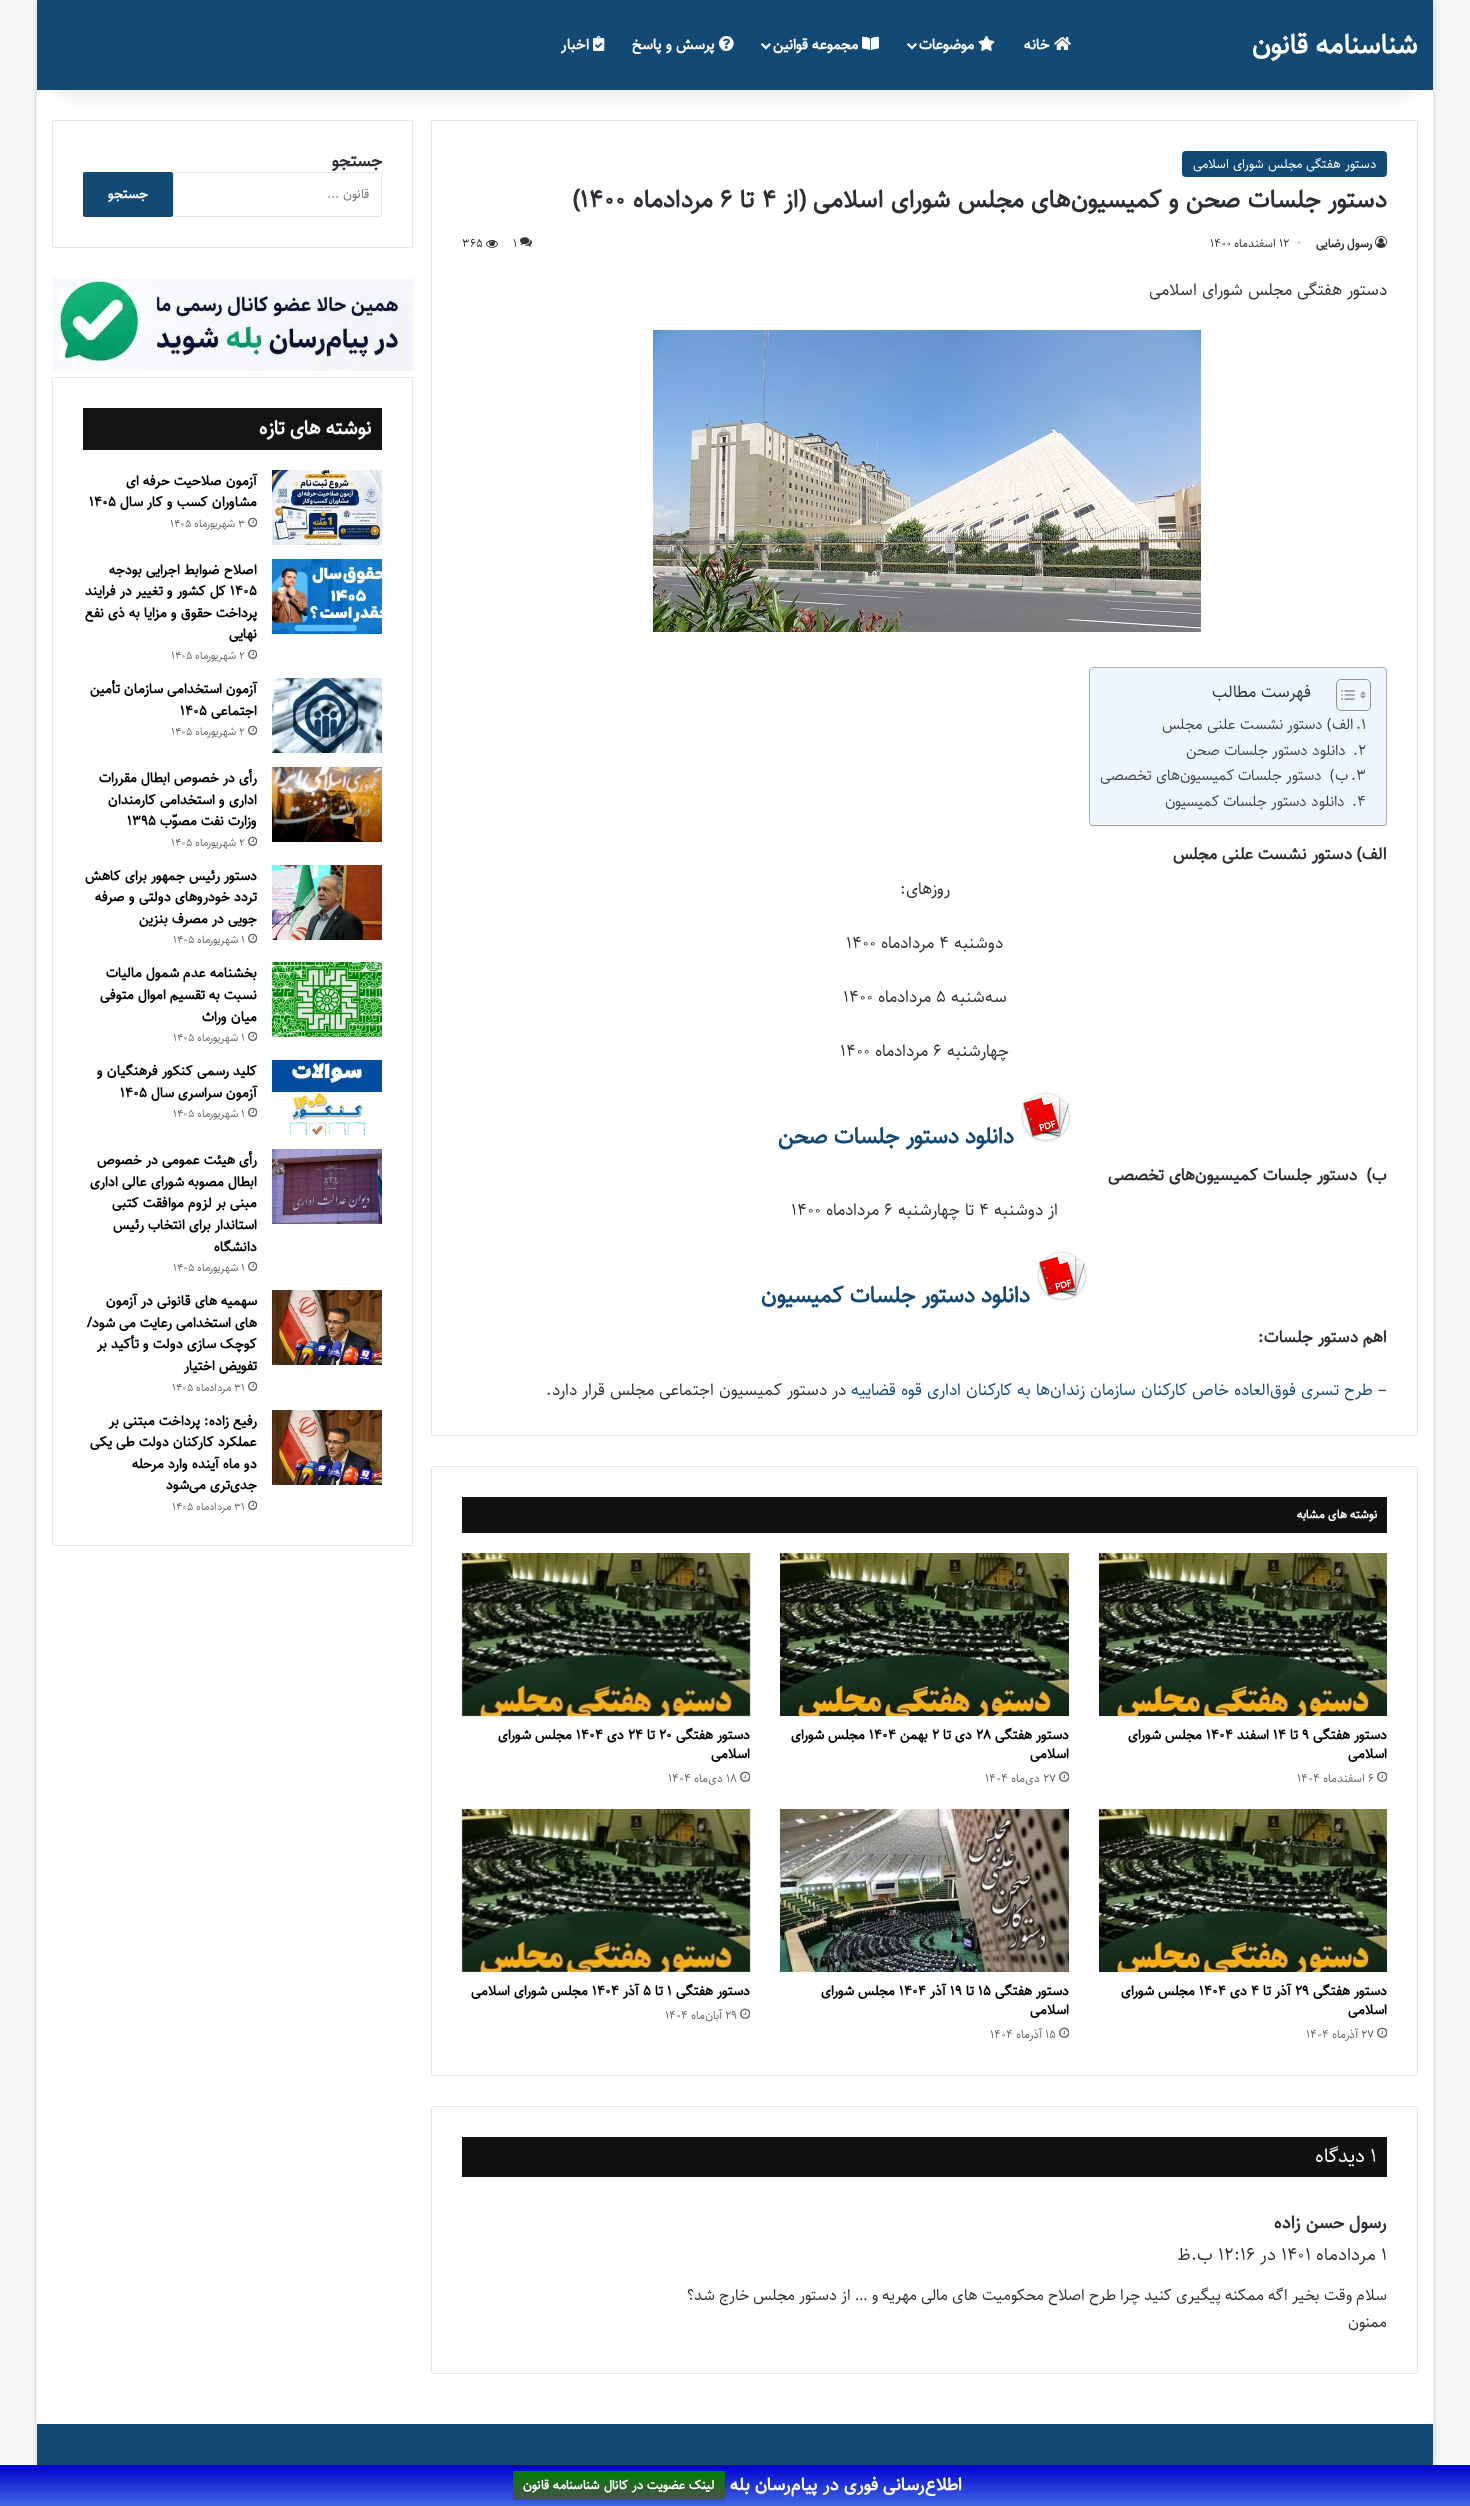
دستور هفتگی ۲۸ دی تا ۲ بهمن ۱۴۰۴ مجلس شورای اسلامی (930, 1744)
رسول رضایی (1344, 243)
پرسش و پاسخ (675, 44)
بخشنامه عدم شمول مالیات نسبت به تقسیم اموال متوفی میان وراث (178, 994)
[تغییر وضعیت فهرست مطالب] (1343, 695)
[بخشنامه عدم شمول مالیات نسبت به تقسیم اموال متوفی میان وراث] (327, 999)
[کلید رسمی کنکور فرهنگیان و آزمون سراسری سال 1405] (327, 1097)
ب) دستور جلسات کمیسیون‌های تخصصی (1224, 775)
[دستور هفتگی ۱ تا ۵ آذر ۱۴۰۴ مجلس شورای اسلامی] (606, 1890)
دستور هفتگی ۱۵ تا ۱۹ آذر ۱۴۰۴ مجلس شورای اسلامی (945, 2000)
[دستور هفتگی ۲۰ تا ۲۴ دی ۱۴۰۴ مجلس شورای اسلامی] (606, 1634)
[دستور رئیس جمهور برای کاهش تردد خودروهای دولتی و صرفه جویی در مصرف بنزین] (327, 902)
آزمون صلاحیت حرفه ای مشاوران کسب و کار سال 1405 (173, 492)
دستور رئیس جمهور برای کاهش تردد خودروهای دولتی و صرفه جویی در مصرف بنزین (171, 897)
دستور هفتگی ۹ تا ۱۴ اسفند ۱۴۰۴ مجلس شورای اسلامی (1257, 1744)
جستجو (357, 161)
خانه (1039, 44)
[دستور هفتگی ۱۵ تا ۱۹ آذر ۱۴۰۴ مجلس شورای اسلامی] (924, 1890)
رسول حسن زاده (1330, 2223)
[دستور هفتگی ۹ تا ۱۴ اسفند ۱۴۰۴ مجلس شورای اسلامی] (1243, 1634)
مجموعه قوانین (817, 44)
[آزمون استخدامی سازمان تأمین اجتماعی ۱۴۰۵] (327, 715)
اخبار (577, 44)
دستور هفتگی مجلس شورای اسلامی (1284, 164)
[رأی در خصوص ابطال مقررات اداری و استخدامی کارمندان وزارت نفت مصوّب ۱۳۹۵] (327, 804)
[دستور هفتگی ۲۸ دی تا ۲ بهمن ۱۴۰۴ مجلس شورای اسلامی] (924, 1634)
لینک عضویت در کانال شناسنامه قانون (619, 2486)
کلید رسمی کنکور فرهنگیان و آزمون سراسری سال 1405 (177, 1082)
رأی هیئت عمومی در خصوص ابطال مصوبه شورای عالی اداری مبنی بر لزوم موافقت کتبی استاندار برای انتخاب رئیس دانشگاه (173, 1203)
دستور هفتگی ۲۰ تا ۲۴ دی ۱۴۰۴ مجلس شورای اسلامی (624, 1744)
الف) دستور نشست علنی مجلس (1257, 724)
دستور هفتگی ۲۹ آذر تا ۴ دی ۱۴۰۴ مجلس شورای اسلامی (1254, 2000)
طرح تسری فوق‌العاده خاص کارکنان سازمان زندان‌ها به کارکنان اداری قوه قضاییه (1112, 1390)
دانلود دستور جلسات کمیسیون (1257, 801)
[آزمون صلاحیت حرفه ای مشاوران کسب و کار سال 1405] (327, 507)
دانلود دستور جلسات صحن (1268, 750)
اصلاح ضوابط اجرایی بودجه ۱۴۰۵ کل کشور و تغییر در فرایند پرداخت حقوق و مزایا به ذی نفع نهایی (171, 602)
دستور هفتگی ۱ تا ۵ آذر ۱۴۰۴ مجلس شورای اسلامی (610, 1991)
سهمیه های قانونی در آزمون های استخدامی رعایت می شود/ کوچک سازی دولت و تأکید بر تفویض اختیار (172, 1333)
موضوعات (948, 44)
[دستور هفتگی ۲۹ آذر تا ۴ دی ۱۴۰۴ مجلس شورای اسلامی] (1243, 1890)
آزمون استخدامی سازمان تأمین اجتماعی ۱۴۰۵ (173, 700)
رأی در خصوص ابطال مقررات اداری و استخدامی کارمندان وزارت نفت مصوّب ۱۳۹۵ (178, 799)
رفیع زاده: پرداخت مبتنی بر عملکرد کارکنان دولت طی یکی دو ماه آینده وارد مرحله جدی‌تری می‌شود (173, 1453)
